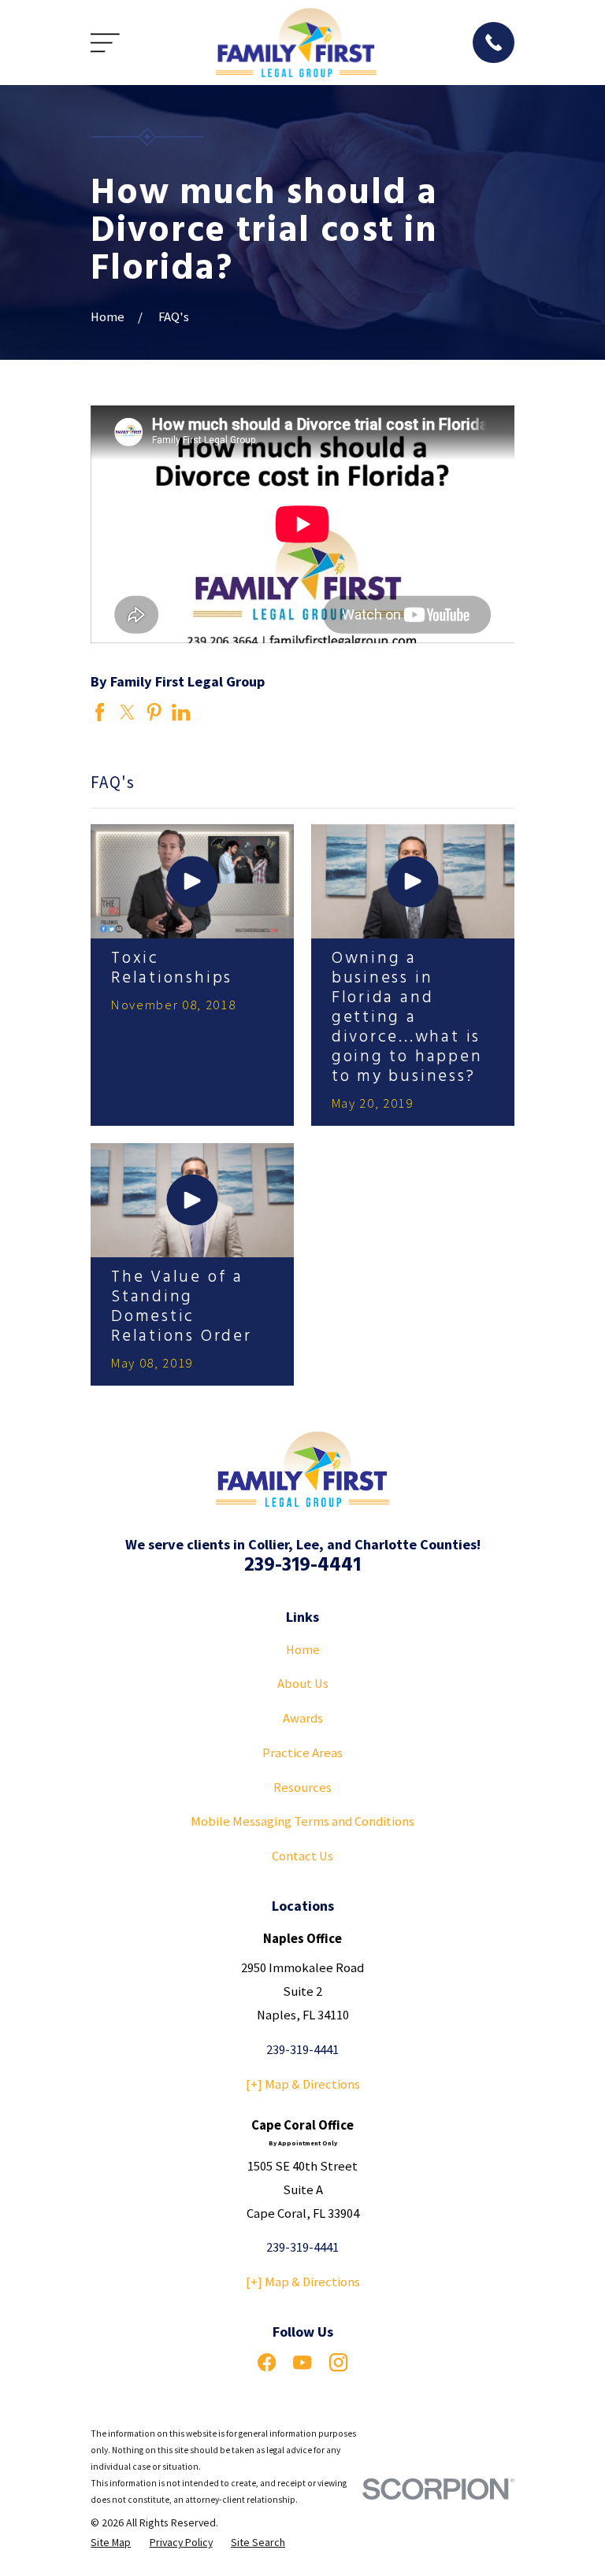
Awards (303, 1718)
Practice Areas (302, 1753)
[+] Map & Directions (303, 2084)
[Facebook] (267, 2362)
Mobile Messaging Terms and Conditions (302, 1821)
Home (303, 1650)
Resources (302, 1788)
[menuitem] (111, 2543)
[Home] (296, 43)
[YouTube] (302, 2362)
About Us (303, 1684)
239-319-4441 (302, 1566)
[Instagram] (338, 2362)
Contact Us (302, 1856)
